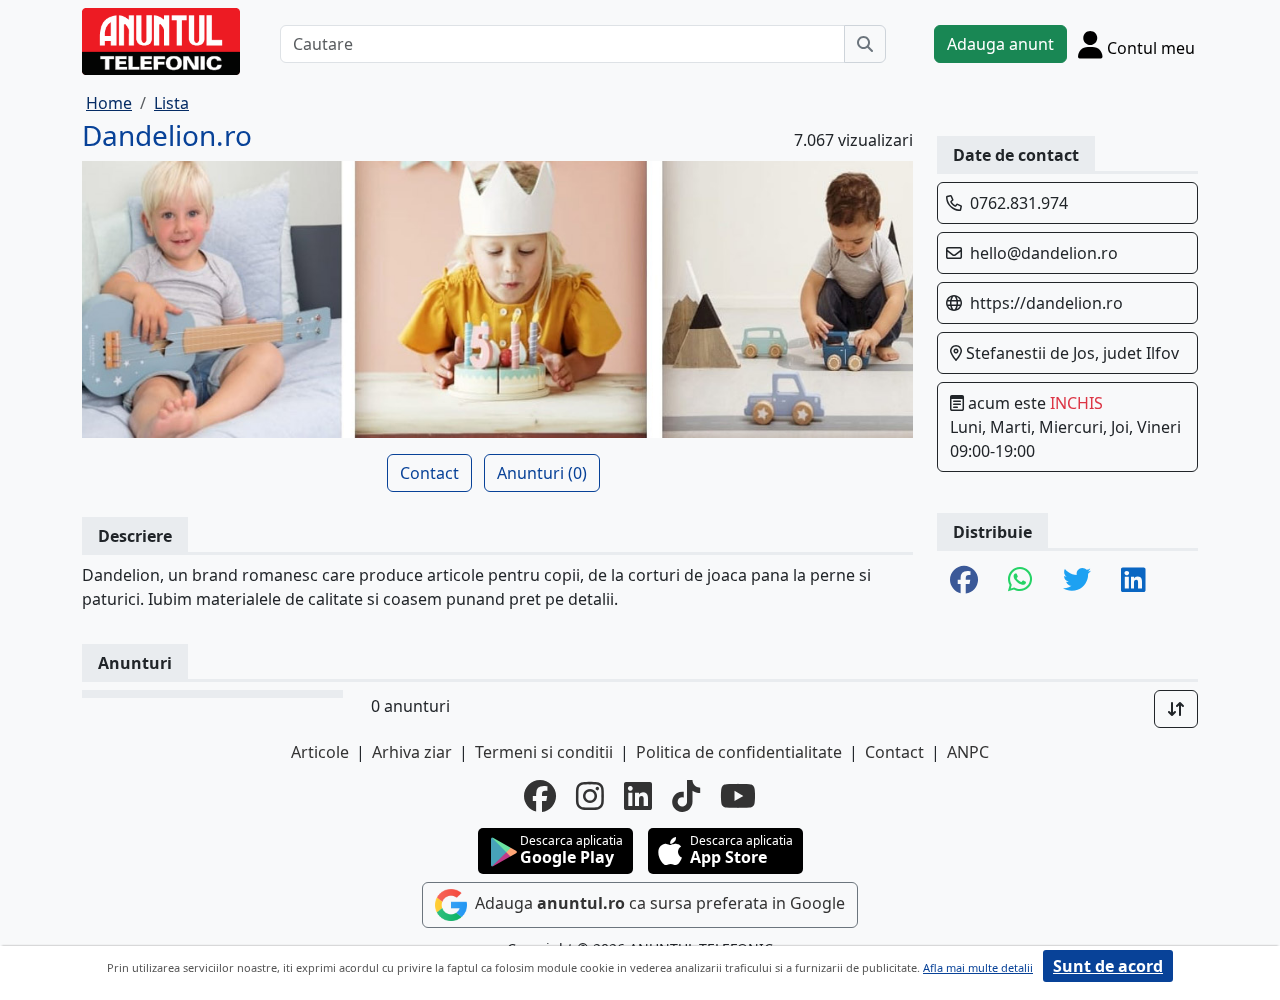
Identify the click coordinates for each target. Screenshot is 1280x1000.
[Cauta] (865, 44)
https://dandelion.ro (1046, 303)
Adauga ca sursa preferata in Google (658, 903)
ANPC (968, 752)
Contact (429, 473)
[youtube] (738, 796)
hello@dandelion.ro (1044, 253)
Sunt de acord (1108, 966)
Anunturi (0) (542, 473)
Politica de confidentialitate (739, 752)
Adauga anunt (1000, 44)
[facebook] (540, 796)
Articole (320, 752)
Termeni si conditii (544, 752)
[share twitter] (1077, 581)
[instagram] (590, 796)
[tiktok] (686, 796)
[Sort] (1176, 709)
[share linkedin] (1133, 581)
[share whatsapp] (1020, 581)
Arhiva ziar (412, 752)
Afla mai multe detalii (978, 967)
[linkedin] (638, 796)
